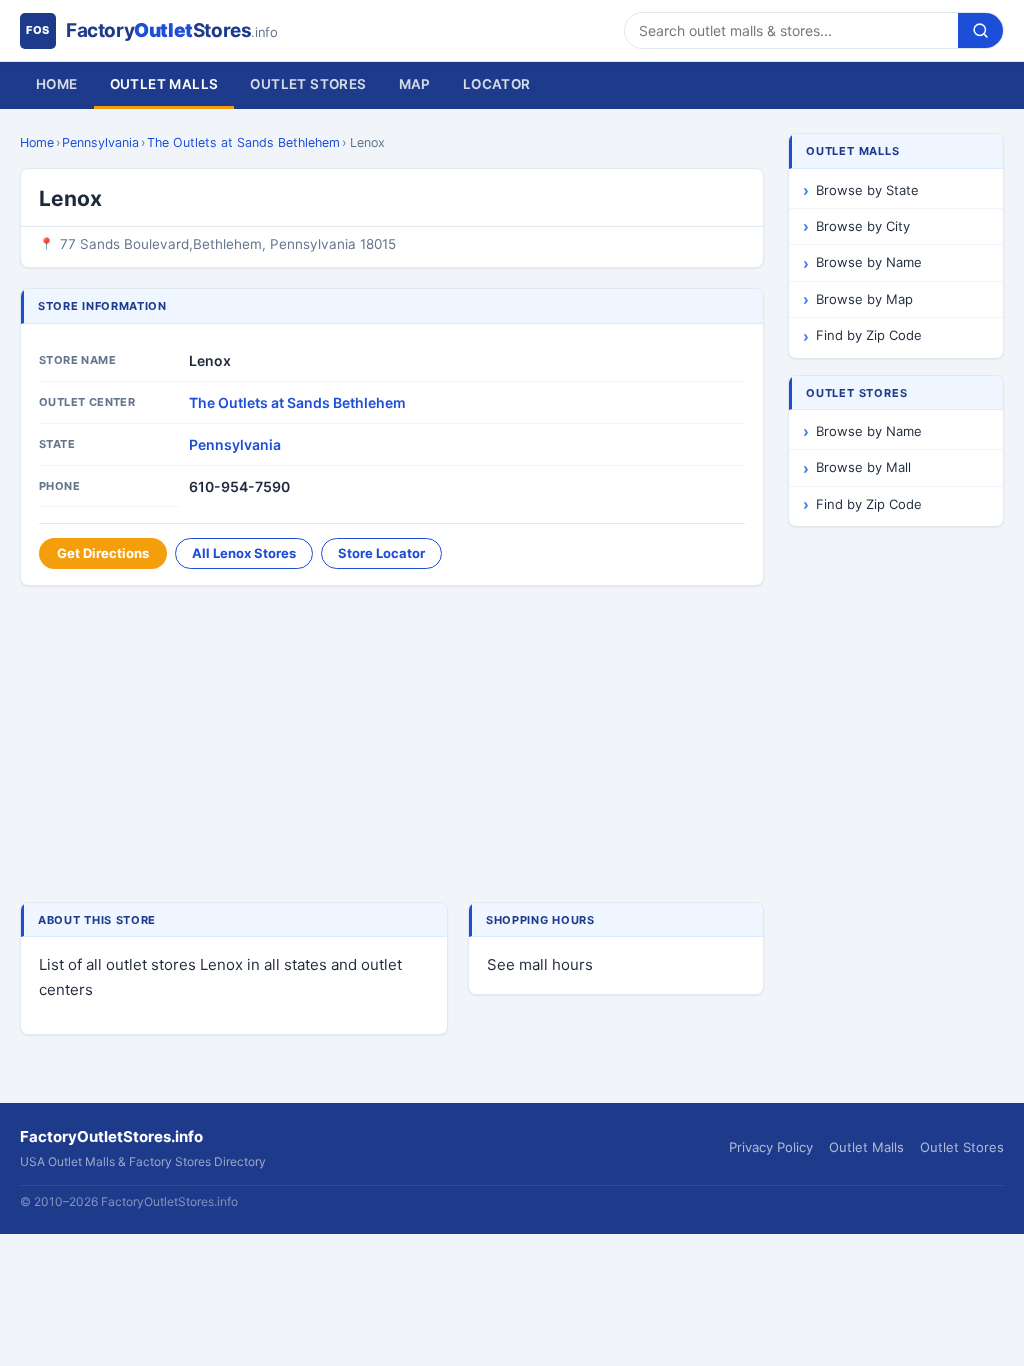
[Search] (980, 30)
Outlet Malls (164, 84)
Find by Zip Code (869, 335)
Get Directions (103, 553)
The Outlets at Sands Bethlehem (243, 142)
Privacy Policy (771, 1147)
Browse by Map (864, 299)
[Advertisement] (392, 746)
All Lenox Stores (244, 553)
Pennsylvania (100, 142)
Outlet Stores (308, 84)
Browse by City (863, 226)
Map (415, 84)
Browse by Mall (863, 467)
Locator (497, 84)
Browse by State (867, 190)
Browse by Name (869, 262)
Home (57, 84)
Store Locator (381, 553)
